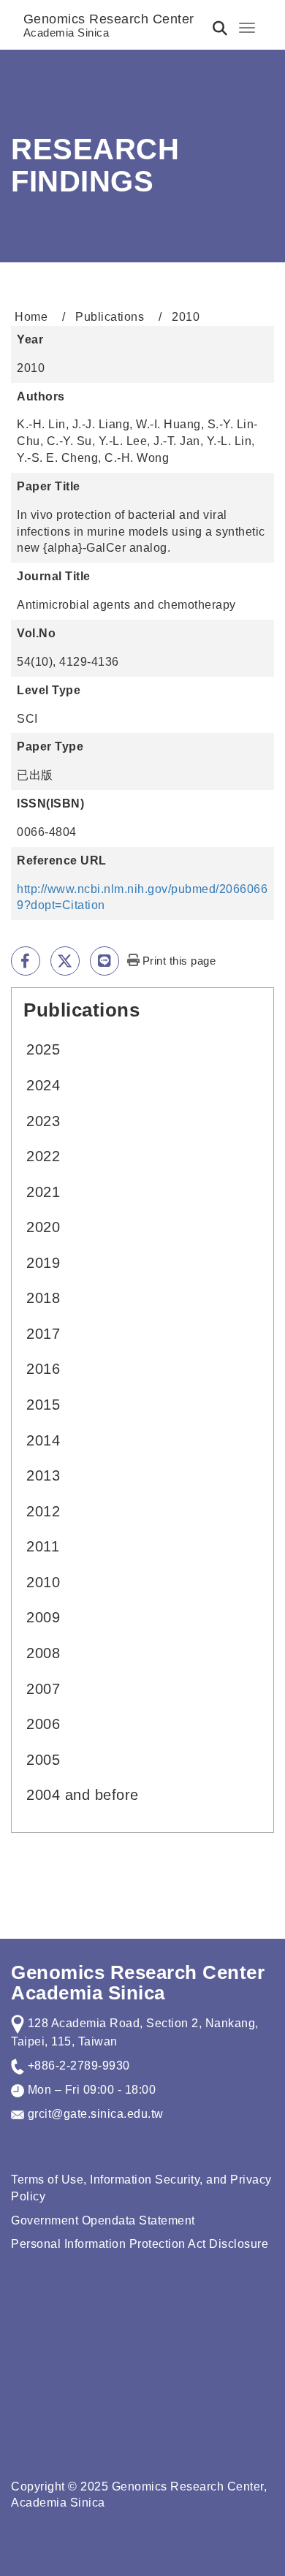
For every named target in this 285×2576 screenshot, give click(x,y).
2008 (43, 1653)
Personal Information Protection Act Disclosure (140, 2244)
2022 (43, 1156)
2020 (43, 1227)
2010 (43, 1582)
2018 (43, 1298)
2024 (43, 1085)
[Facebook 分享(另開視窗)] (26, 961)
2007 (43, 1689)
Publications (110, 317)
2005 (43, 1760)
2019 (43, 1263)
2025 (43, 1049)
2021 (43, 1192)
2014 (43, 1440)
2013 (43, 1475)
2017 (43, 1334)
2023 (43, 1121)
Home (31, 317)
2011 (43, 1546)
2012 (43, 1511)
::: (18, 1007)
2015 (43, 1405)
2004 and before (83, 1795)
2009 (43, 1617)
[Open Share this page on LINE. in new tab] (104, 961)
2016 (43, 1369)
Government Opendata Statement (103, 2220)
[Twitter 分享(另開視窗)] (65, 961)
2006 (43, 1724)
